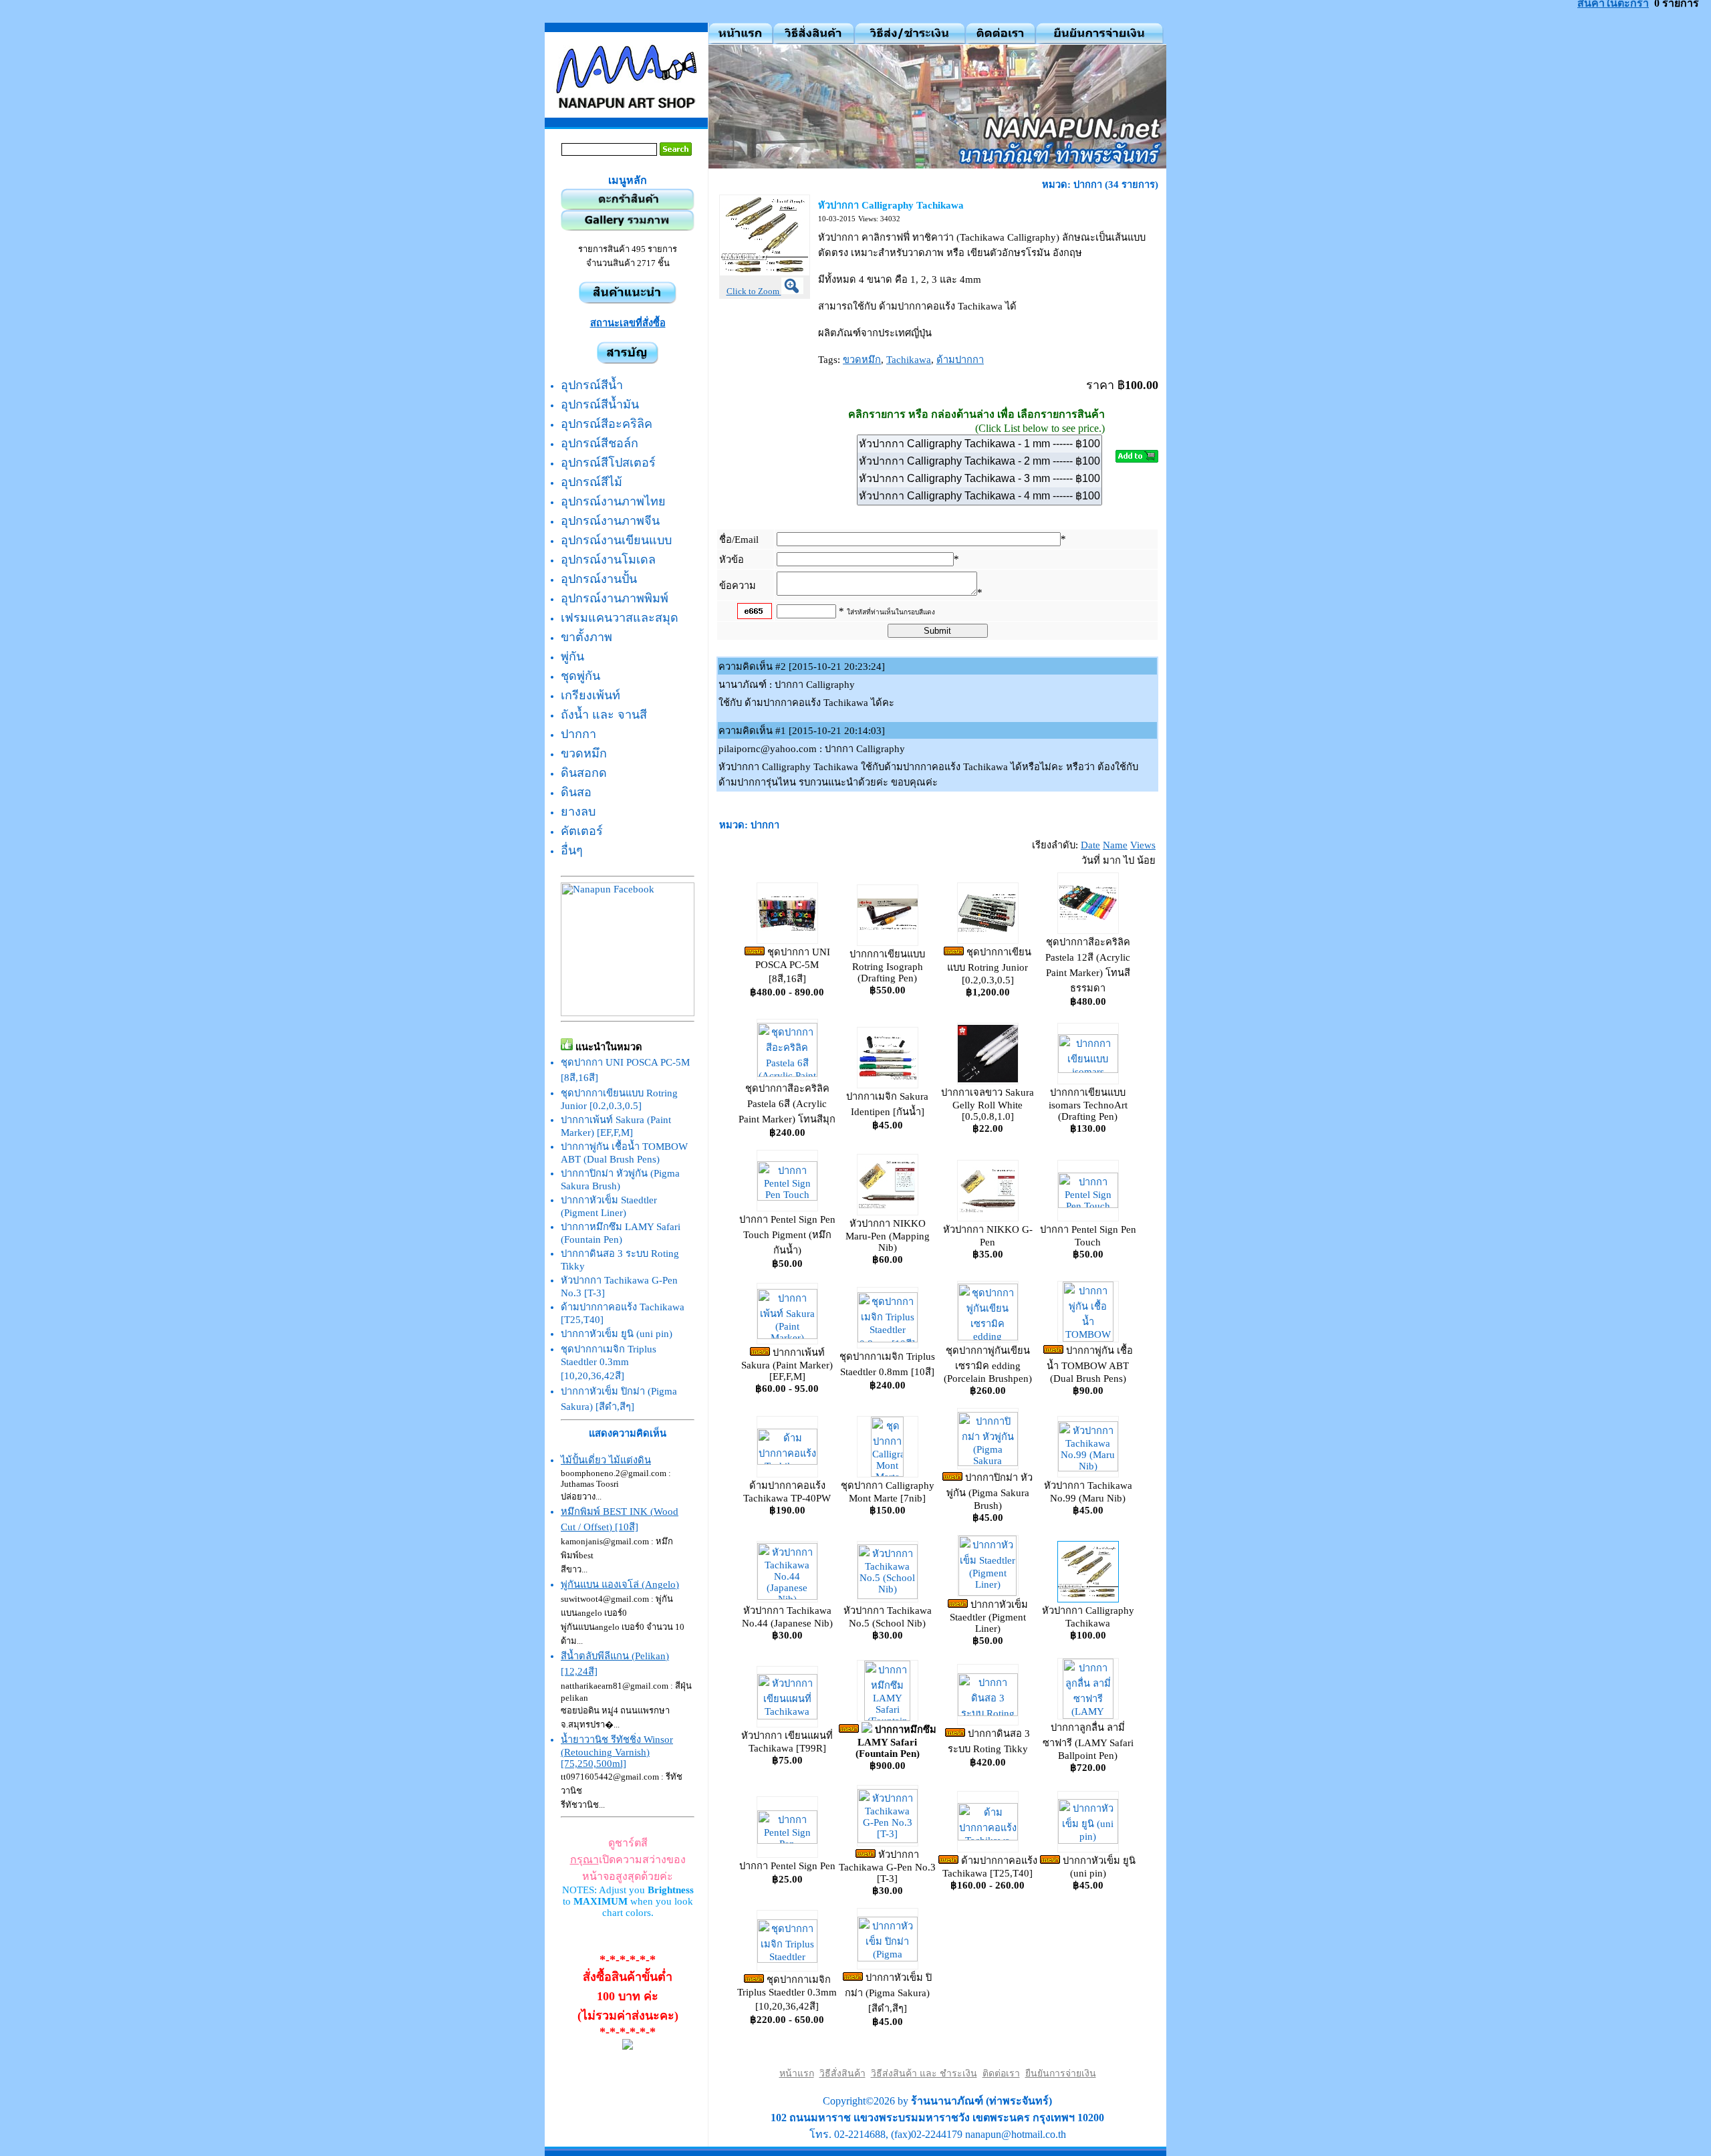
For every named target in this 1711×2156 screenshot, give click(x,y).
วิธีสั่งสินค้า (842, 2073)
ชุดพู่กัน (580, 676)
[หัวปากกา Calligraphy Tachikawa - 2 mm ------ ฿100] (979, 461)
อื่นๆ (572, 850)
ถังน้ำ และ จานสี (604, 715)
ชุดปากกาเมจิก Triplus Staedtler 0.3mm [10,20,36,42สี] (609, 1362)
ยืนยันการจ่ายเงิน (1061, 2073)
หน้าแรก (797, 2073)
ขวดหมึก (584, 753)
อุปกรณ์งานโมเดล (608, 560)
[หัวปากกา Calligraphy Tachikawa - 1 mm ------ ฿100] (979, 444)
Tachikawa (909, 360)
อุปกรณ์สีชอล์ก (600, 443)
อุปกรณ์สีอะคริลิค (607, 424)
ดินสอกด (584, 773)
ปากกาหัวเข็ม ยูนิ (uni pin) (617, 1334)
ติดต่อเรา (1001, 2073)
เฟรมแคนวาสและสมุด (620, 618)
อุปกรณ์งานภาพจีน (610, 521)
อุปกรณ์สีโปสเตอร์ (608, 463)
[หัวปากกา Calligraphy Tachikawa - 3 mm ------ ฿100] (979, 479)
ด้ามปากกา (960, 360)
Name (1115, 845)
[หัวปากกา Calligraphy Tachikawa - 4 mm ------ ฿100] (979, 496)
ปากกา (578, 734)
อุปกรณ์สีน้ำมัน (600, 404)
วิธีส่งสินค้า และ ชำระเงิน (924, 2073)
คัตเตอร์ (582, 831)
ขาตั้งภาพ (586, 637)
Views (1143, 845)
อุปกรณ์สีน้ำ (592, 385)
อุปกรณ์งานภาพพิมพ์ (615, 598)
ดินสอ (576, 792)
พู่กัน (572, 656)
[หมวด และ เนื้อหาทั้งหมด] (628, 360)
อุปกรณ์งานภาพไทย (613, 501)
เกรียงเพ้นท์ (590, 695)
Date (1090, 845)
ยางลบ (578, 812)
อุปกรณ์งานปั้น (599, 579)
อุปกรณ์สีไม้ (591, 482)
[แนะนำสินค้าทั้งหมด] (628, 300)
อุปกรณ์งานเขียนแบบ (616, 540)
